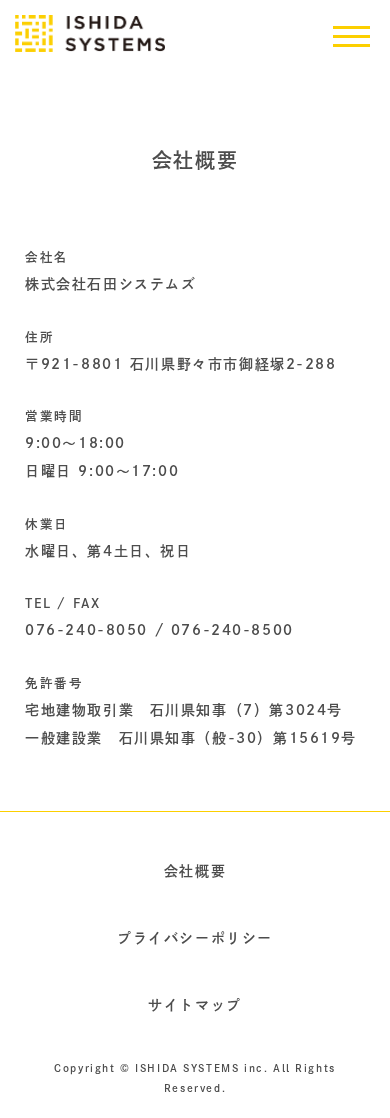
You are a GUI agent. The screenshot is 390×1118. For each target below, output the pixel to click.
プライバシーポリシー (195, 938)
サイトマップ (195, 1005)
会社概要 (195, 871)
